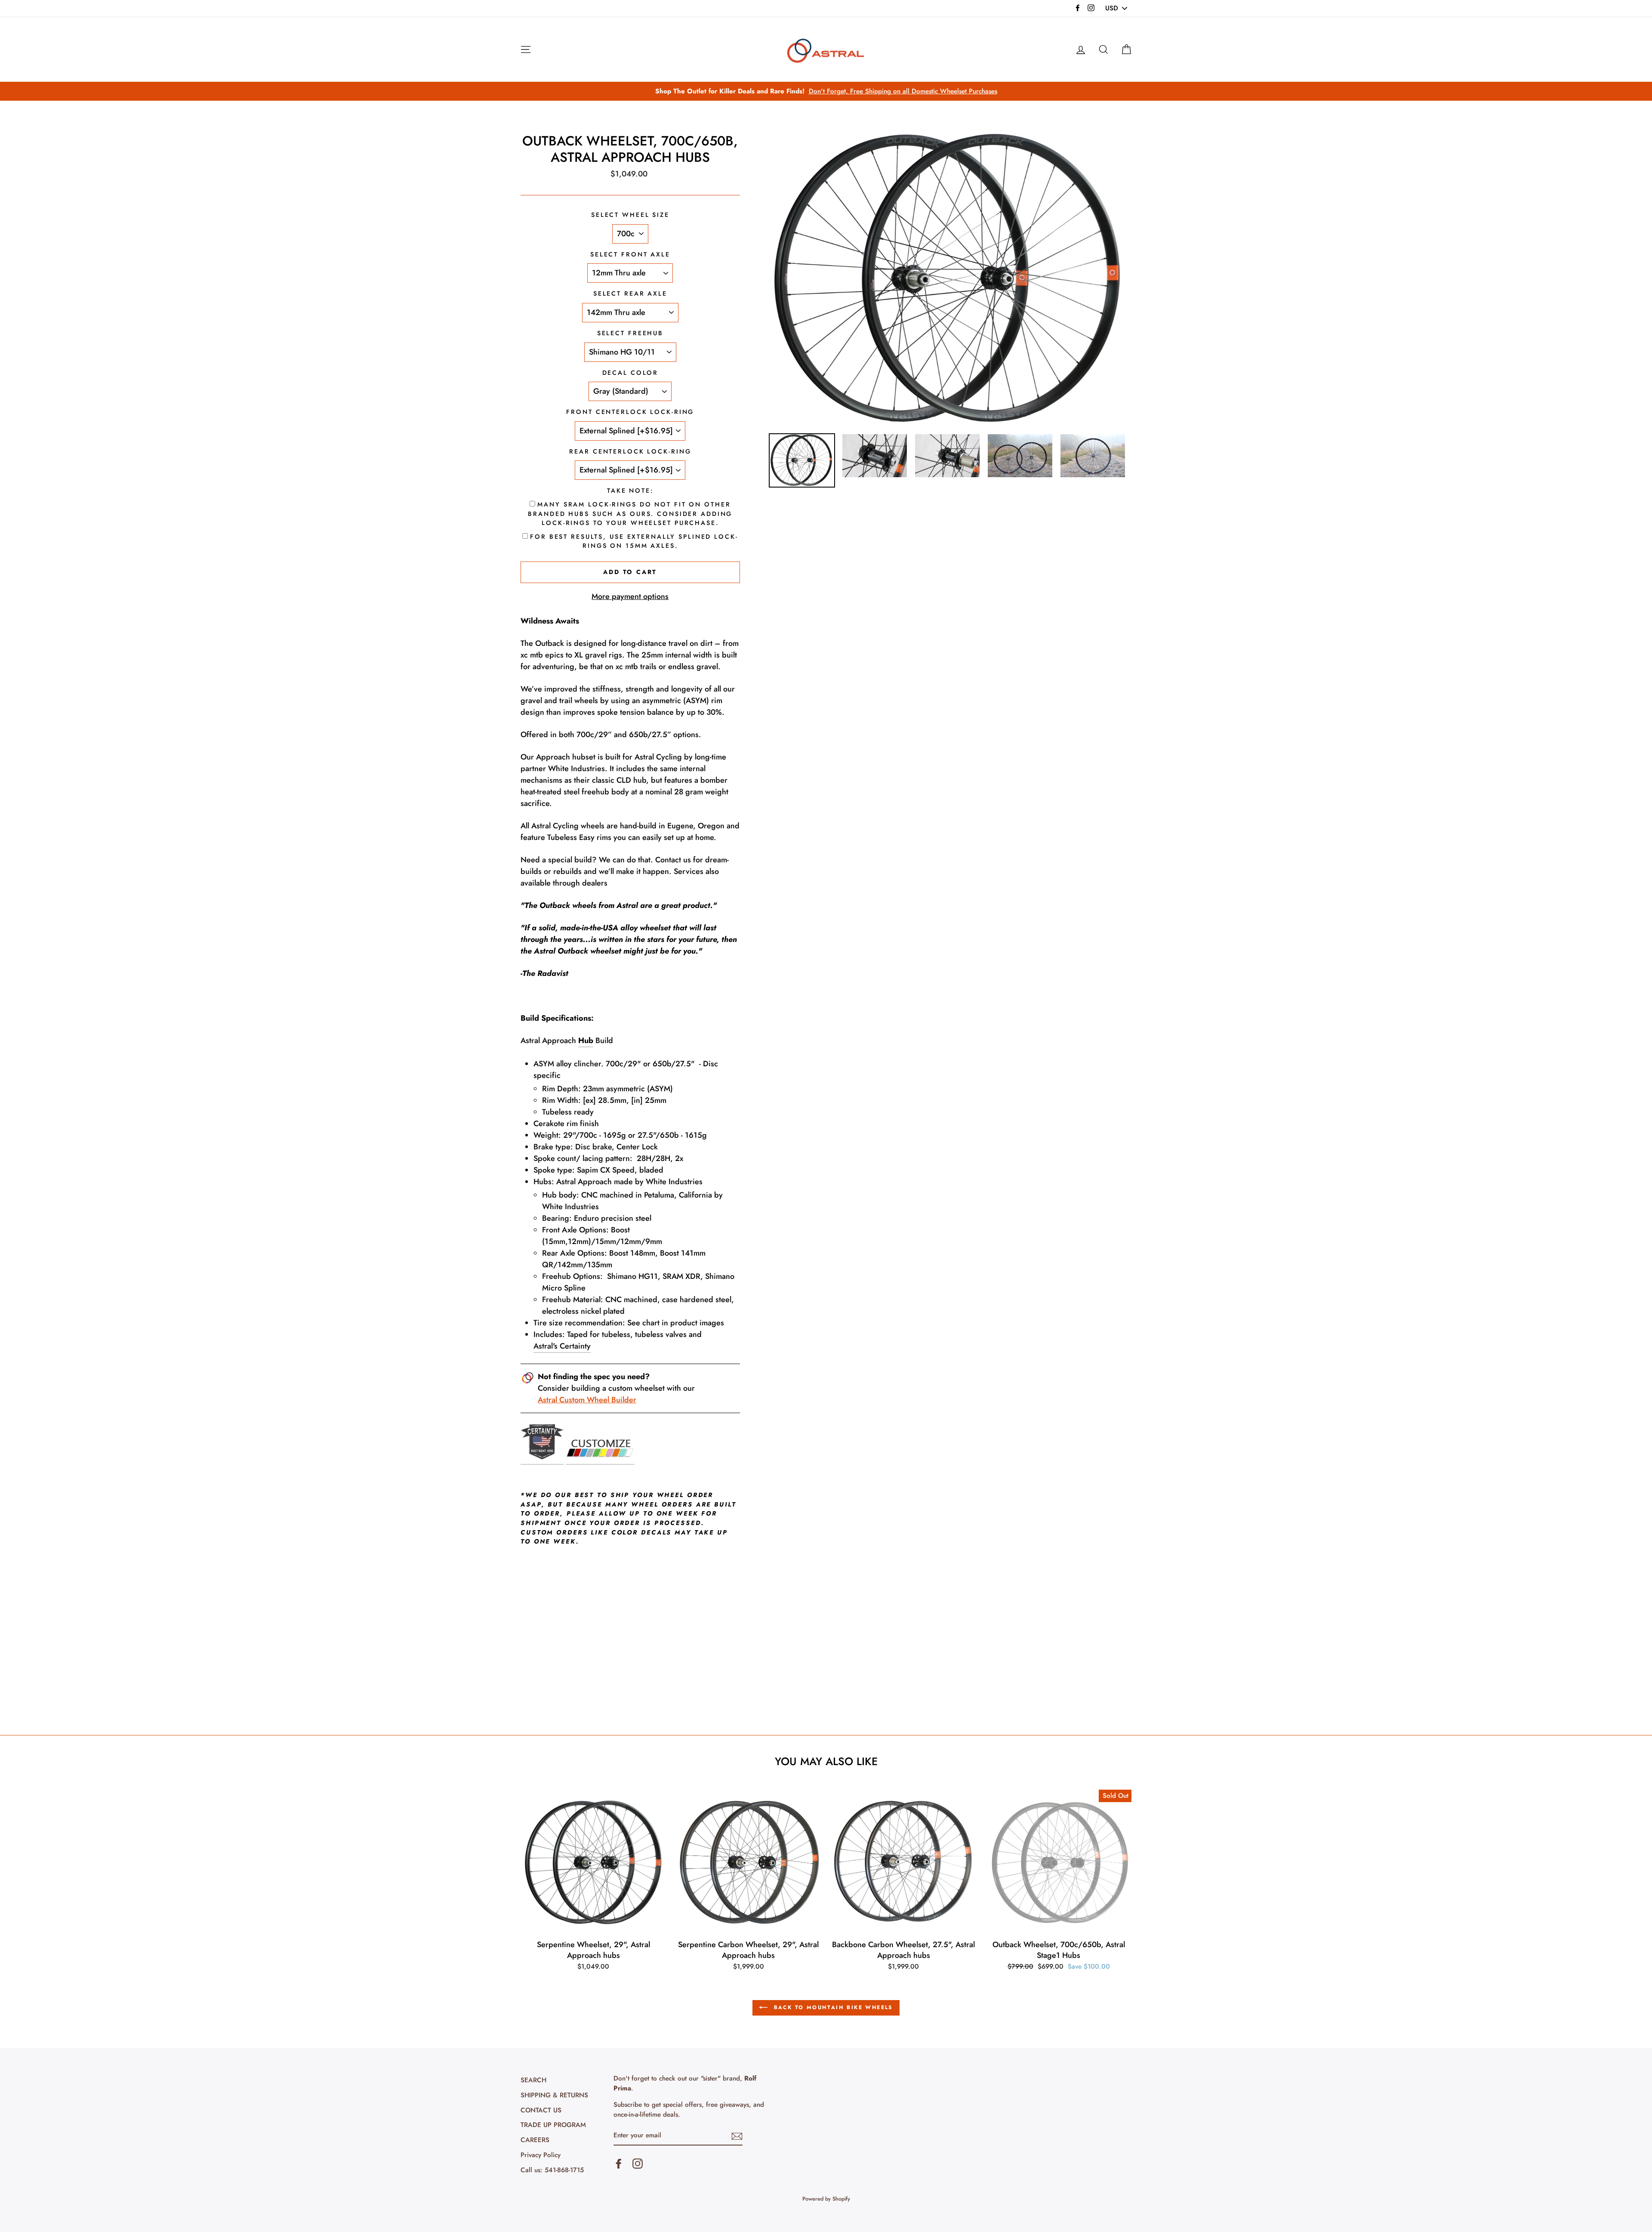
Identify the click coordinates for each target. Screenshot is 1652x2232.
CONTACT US (541, 2110)
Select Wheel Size (630, 215)
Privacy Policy (541, 2155)
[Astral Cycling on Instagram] (638, 2164)
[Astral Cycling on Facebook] (619, 2164)
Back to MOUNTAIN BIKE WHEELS (832, 2007)
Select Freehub (630, 333)
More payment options (630, 596)
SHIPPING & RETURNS (554, 2095)
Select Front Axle (630, 254)
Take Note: (630, 491)
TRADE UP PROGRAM (553, 2125)
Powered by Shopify (826, 2199)
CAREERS (535, 2140)
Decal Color (630, 373)
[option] (826, 91)
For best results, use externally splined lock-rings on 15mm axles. (634, 541)
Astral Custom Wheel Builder (587, 1400)
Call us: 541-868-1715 (552, 2170)
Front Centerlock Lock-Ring (630, 412)
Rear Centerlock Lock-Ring (630, 451)
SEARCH (533, 2080)
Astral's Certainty (562, 1346)
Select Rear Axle (630, 293)
